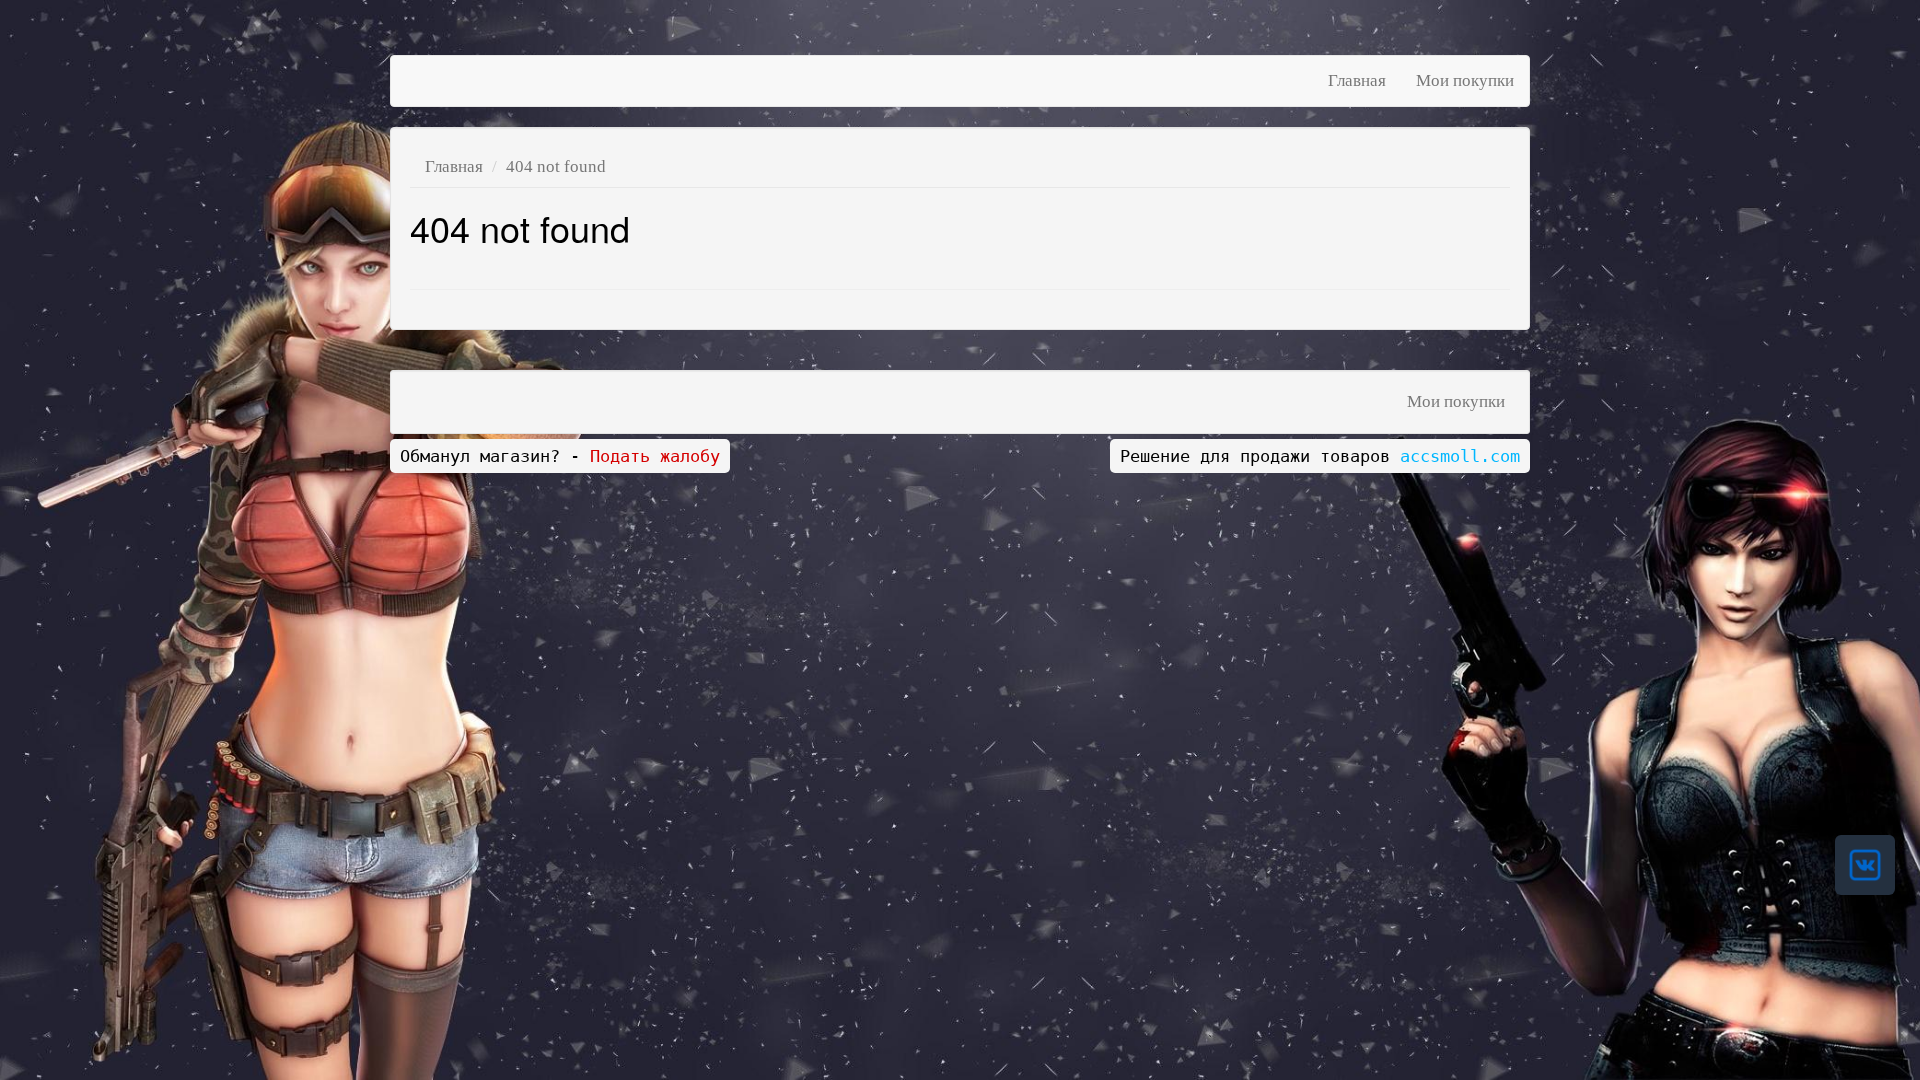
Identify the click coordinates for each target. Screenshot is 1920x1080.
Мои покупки (1465, 80)
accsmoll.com (1460, 456)
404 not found (556, 166)
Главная (1357, 80)
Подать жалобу (655, 456)
